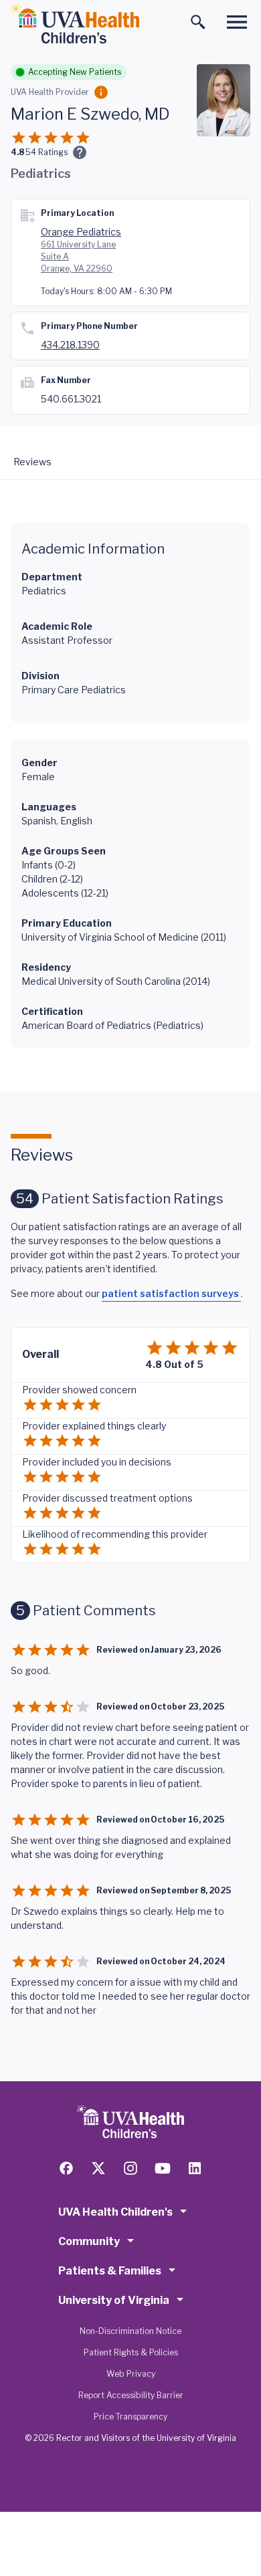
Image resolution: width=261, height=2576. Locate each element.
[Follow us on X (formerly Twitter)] (98, 2168)
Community (89, 2241)
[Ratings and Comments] (80, 152)
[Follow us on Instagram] (130, 2168)
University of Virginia (114, 2300)
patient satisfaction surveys (171, 1293)
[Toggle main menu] (237, 22)
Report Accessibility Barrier (131, 2395)
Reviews (32, 462)
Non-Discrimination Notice (130, 2331)
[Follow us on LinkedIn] (195, 2168)
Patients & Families (110, 2271)
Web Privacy (131, 2374)
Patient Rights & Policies (131, 2352)
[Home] (75, 24)
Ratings (47, 152)
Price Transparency (130, 2417)
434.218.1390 (70, 345)
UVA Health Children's (115, 2212)
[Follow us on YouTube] (163, 2168)
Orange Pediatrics (81, 232)
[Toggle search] (198, 22)
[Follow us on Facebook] (66, 2168)
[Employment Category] (101, 92)
